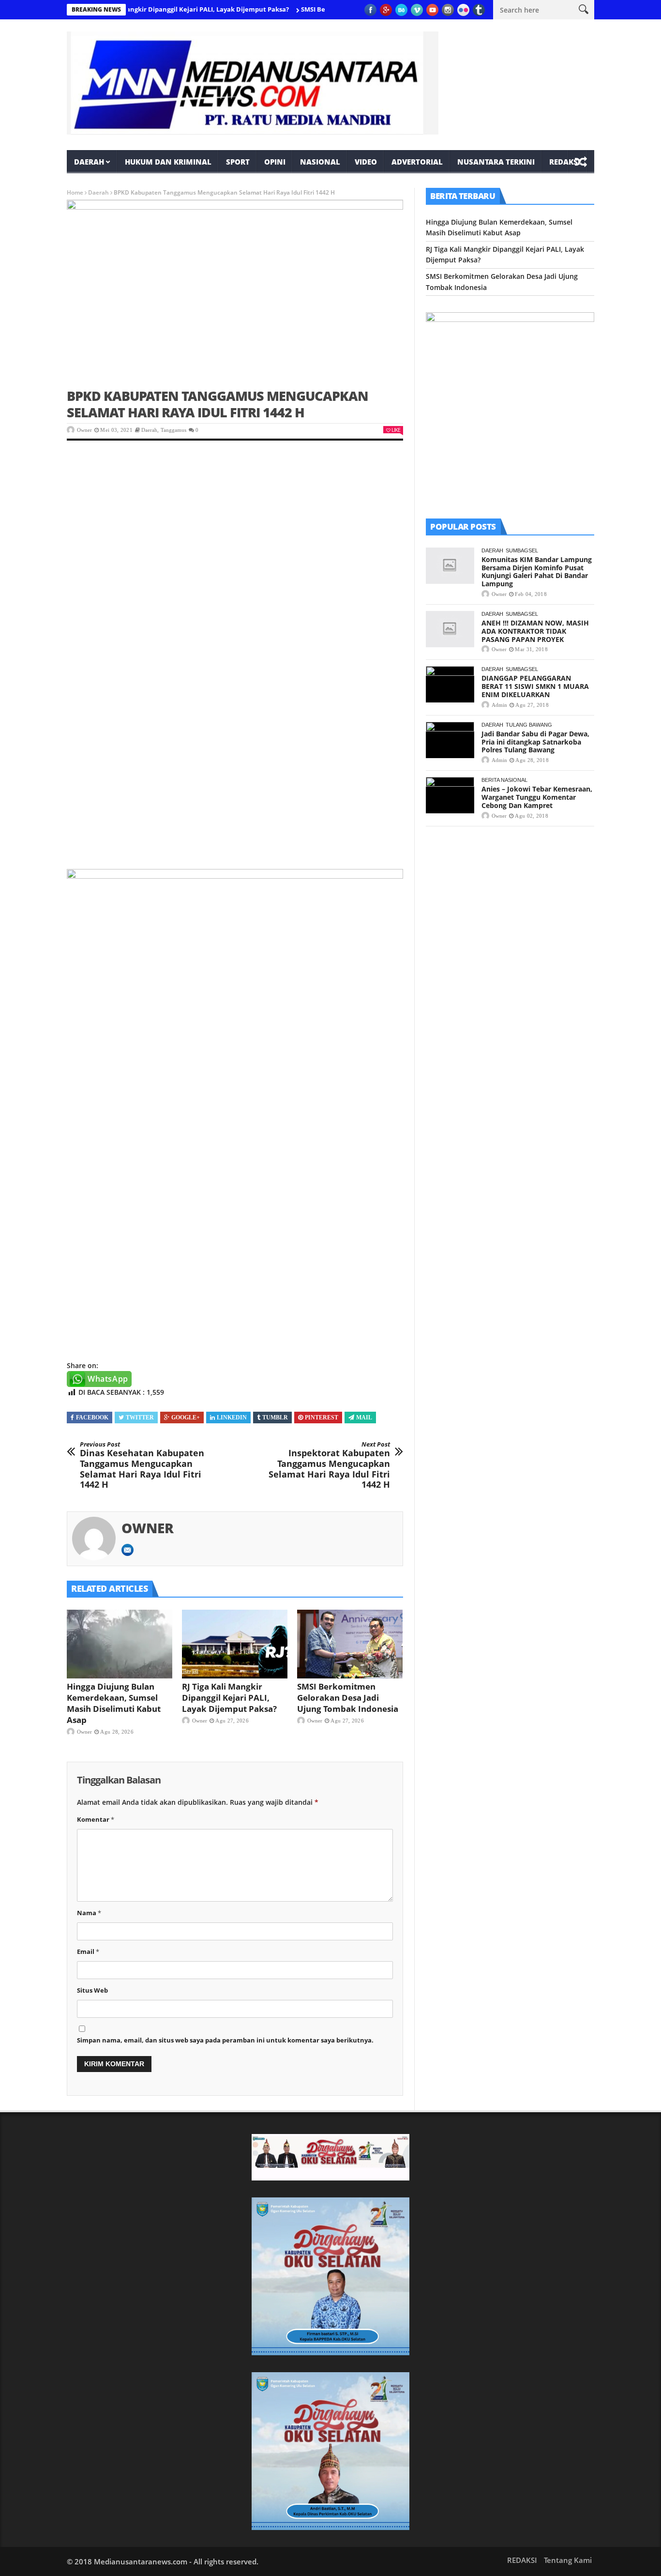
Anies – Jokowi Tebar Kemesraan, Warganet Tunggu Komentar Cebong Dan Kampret (537, 797)
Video (366, 162)
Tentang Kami (568, 2560)
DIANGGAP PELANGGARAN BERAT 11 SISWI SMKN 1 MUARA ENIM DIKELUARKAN (535, 686)
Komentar (96, 1819)
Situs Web (92, 1990)
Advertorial (417, 162)
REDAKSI (565, 162)
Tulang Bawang (529, 725)
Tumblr (275, 1418)
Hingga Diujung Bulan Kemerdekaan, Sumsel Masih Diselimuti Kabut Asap (114, 1703)
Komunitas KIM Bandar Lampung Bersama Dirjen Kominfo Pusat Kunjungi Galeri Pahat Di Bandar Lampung (537, 572)
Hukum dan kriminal (168, 162)
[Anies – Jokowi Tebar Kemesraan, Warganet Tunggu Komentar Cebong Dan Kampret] (450, 795)
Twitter (140, 1418)
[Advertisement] (235, 525)
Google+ (186, 1418)
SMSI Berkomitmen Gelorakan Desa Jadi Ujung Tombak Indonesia (348, 1698)
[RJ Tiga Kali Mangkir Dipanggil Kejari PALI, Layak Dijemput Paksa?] (235, 1644)
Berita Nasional (504, 780)
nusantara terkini (496, 162)
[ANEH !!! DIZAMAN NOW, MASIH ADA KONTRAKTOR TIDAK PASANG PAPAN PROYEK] (450, 629)
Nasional (320, 162)
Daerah (89, 162)
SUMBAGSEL (522, 550)
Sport (238, 162)
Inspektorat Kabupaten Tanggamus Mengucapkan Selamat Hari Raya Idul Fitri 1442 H (329, 1465)
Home (75, 192)
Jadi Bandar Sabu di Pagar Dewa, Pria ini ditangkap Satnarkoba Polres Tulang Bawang (535, 742)
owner (84, 430)
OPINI (275, 162)
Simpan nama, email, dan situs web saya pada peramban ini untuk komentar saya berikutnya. (225, 2040)
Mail (364, 1418)
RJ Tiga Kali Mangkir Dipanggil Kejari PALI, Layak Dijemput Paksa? (147, 9)
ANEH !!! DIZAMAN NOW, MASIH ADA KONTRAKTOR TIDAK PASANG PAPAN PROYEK (535, 631)
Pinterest (322, 1418)
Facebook (92, 1418)
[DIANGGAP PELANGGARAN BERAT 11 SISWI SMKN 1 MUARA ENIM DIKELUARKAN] (450, 684)
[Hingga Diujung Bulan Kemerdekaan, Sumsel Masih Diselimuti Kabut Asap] (120, 1644)
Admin (499, 705)
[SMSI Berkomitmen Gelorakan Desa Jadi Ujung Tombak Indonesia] (350, 1644)
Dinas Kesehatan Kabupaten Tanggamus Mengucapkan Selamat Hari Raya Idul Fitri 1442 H (142, 1465)
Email (88, 1951)
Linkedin (232, 1418)
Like (396, 430)
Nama (89, 1913)
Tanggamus (173, 430)
